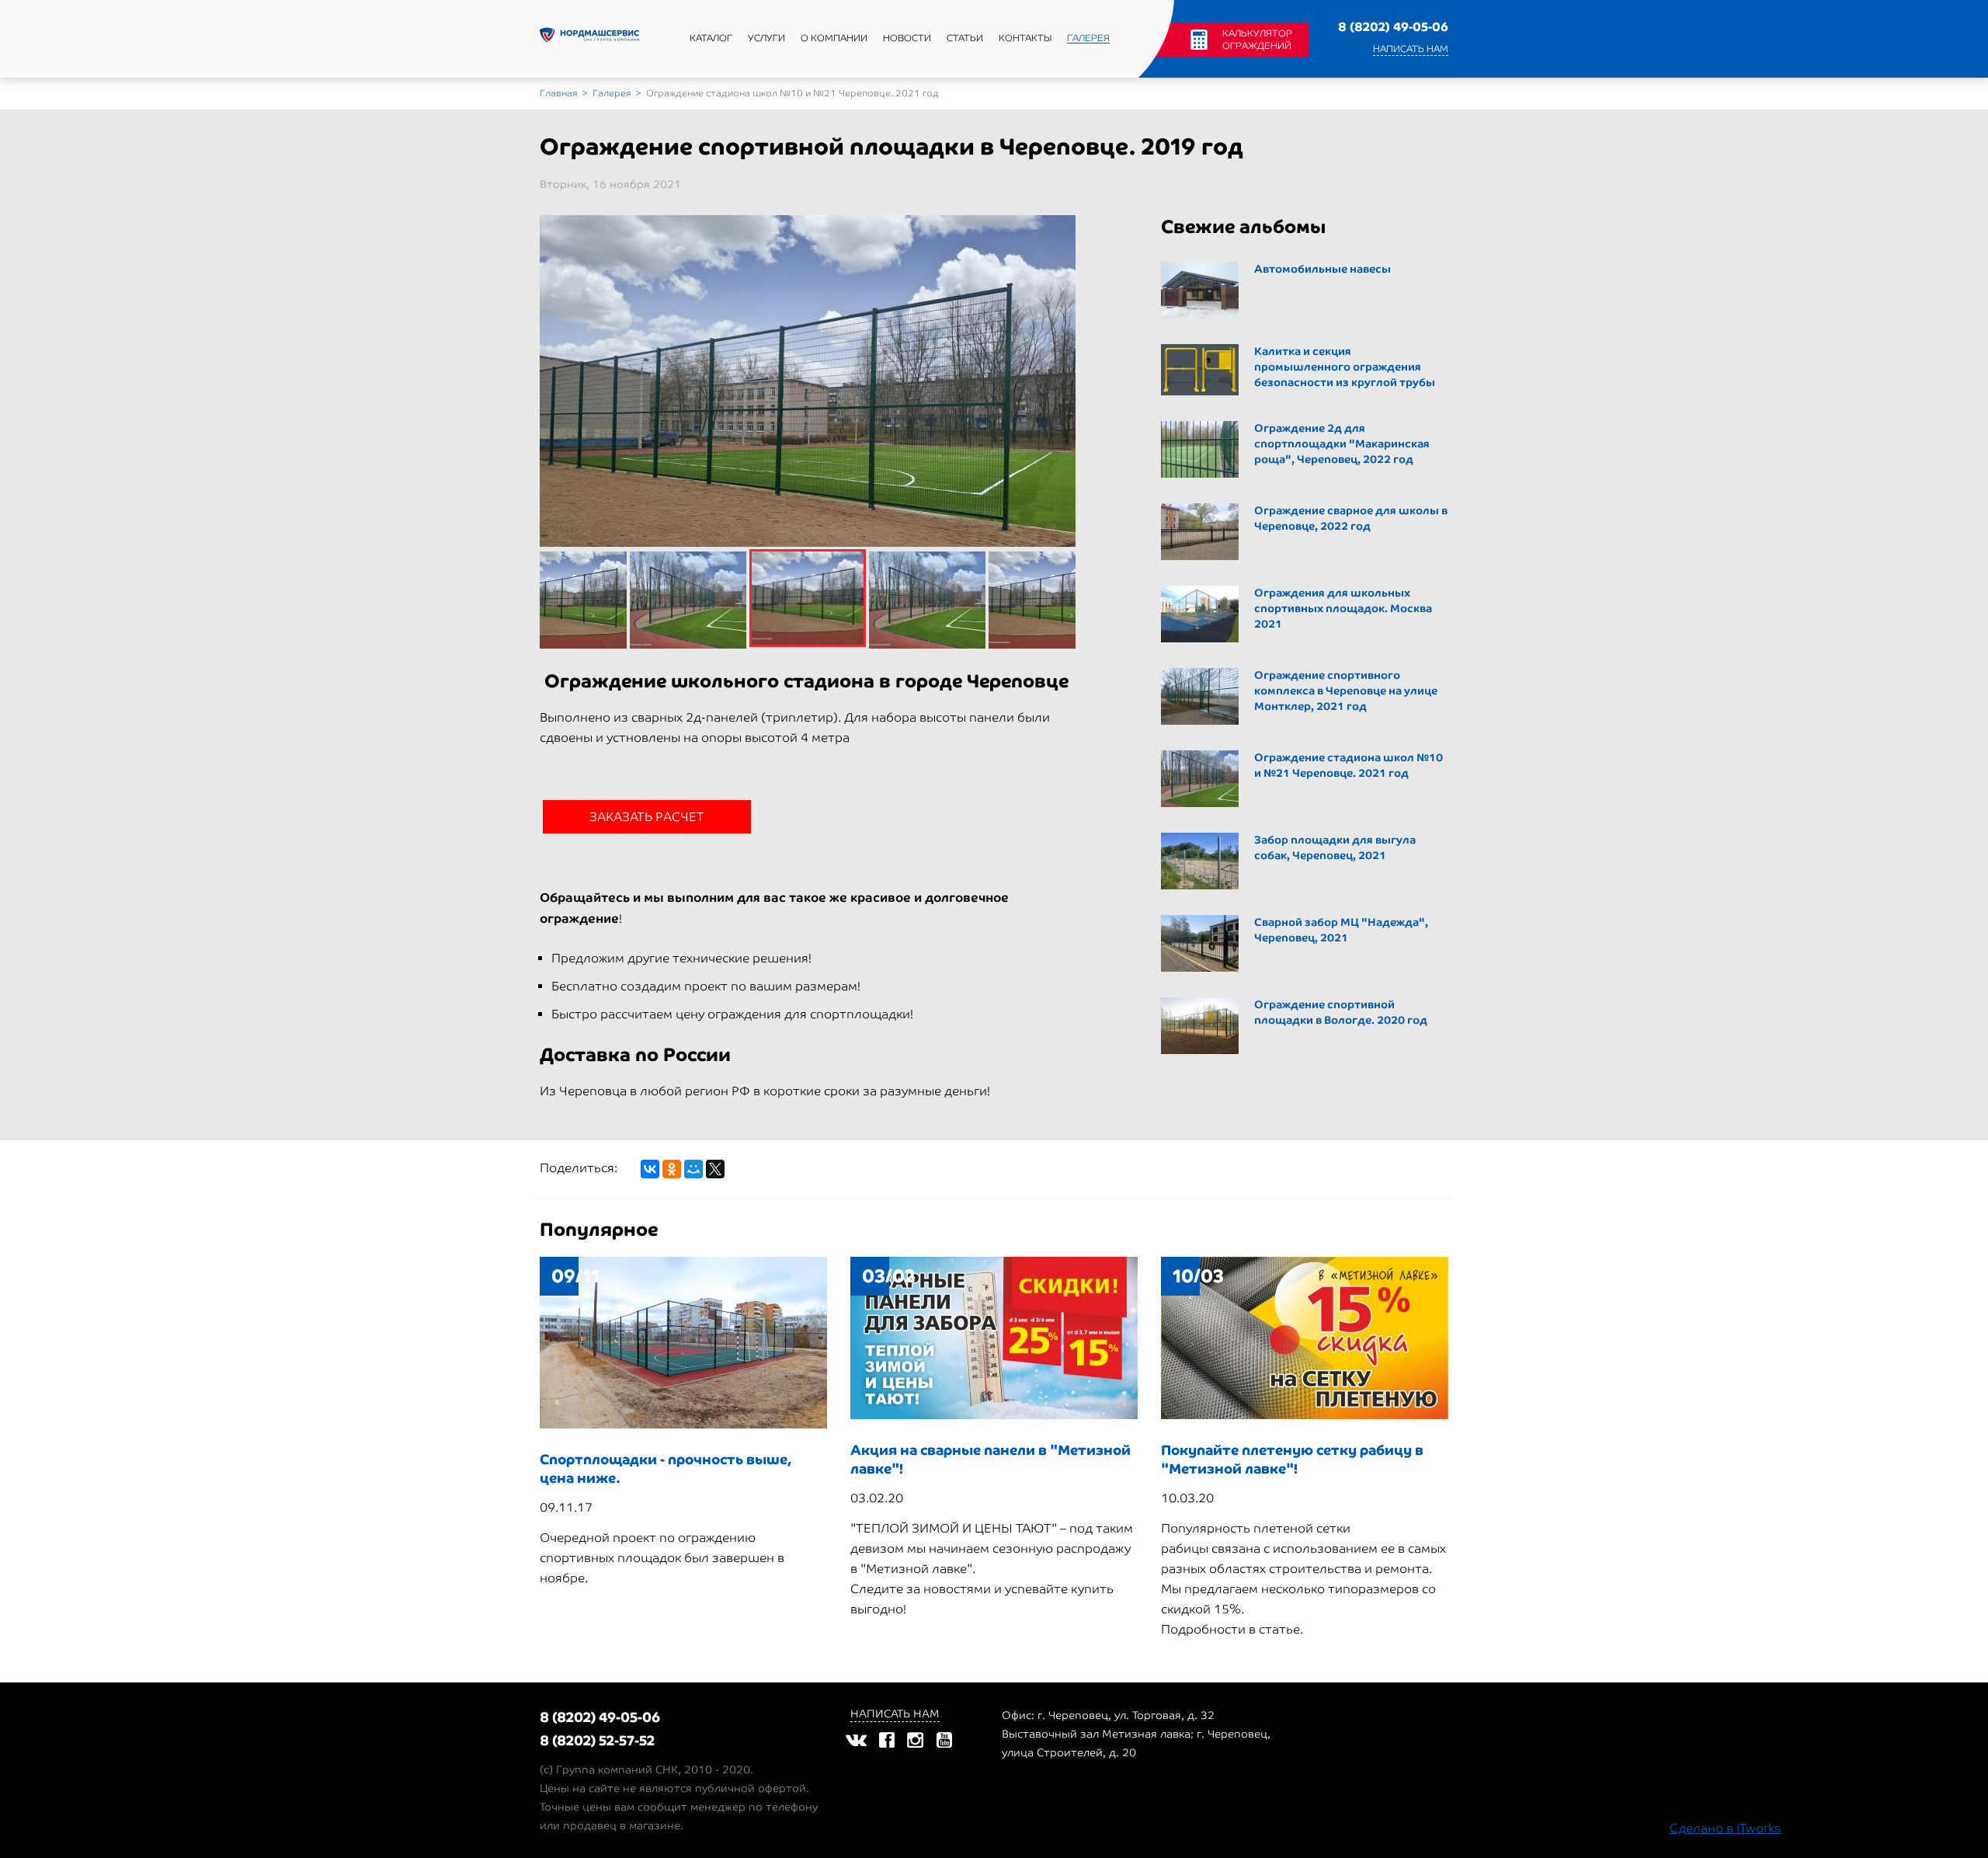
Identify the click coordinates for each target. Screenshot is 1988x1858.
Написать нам (1411, 49)
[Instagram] (915, 1740)
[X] (715, 1169)
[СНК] (589, 39)
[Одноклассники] (672, 1169)
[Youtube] (944, 1740)
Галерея (1088, 38)
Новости (907, 38)
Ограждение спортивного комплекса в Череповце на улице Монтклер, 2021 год (1346, 691)
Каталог (711, 38)
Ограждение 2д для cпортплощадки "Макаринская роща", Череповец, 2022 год (1342, 444)
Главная (558, 93)
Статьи (965, 38)
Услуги (766, 38)
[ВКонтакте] (650, 1169)
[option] (808, 416)
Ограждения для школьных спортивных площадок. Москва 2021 (1343, 609)
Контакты (1025, 38)
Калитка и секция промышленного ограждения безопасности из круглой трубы (1345, 367)
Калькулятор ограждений (1257, 40)
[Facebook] (887, 1740)
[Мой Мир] (693, 1169)
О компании (834, 38)
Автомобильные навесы (1322, 269)
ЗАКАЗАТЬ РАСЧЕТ (647, 817)
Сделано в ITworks (1726, 1828)
